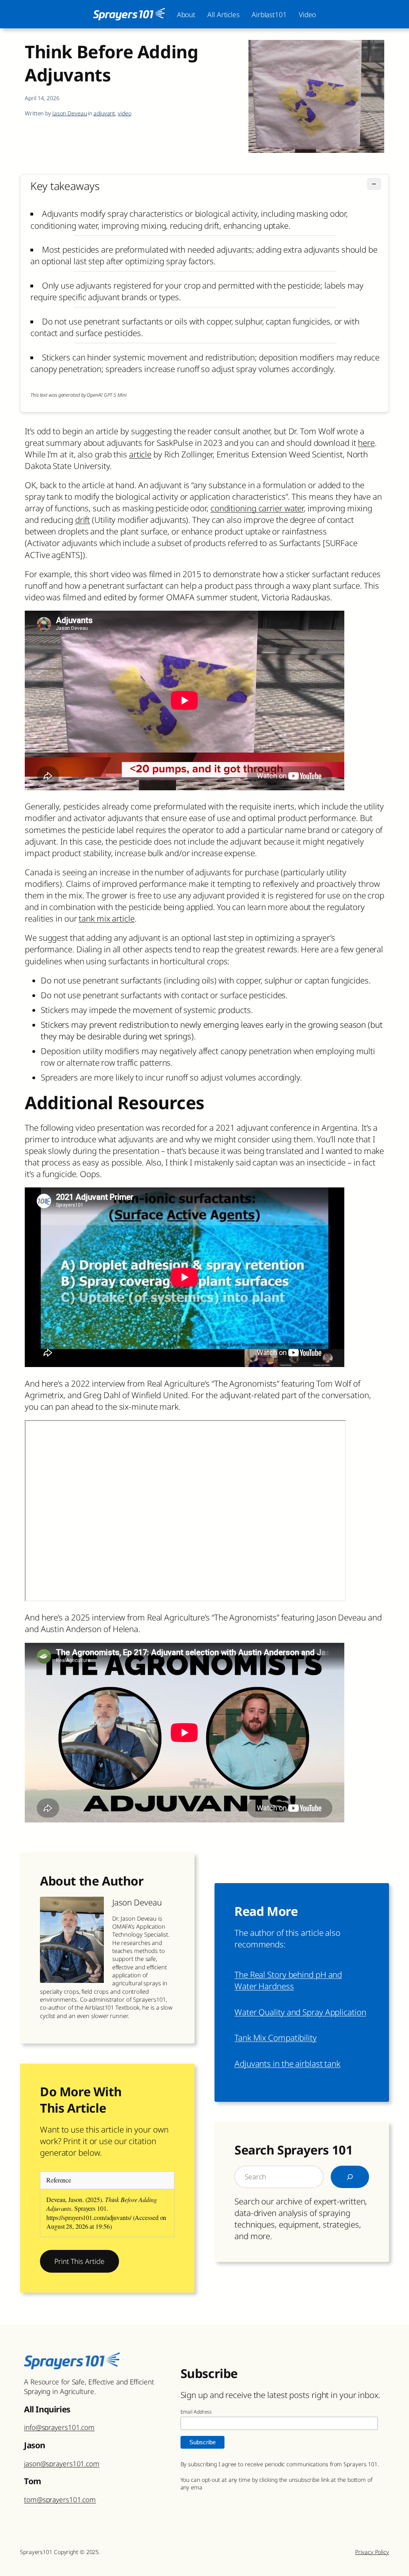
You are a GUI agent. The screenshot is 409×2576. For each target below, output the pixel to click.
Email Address (196, 2412)
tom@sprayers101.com (60, 2499)
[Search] (350, 2177)
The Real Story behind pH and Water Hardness (288, 1980)
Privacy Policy (372, 2552)
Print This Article (79, 2261)
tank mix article (106, 918)
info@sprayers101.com (59, 2427)
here (366, 443)
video (125, 113)
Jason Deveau (70, 113)
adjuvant (104, 113)
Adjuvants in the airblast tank (287, 2064)
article (140, 454)
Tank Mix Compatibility (276, 2038)
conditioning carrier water (257, 508)
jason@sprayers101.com (62, 2463)
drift (83, 520)
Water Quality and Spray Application (300, 2012)
